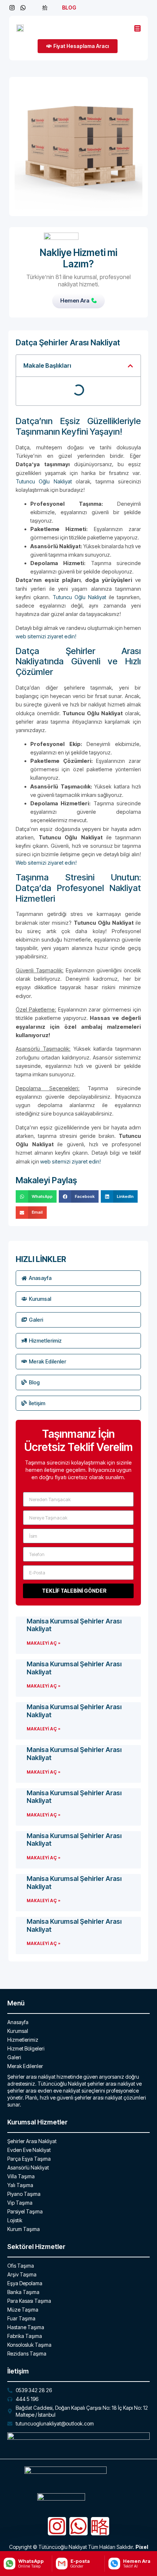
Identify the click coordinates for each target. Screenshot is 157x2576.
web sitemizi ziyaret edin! (46, 636)
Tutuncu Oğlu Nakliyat (44, 481)
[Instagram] (57, 2526)
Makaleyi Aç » (43, 1643)
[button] (130, 366)
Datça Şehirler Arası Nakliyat (68, 342)
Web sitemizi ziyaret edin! (46, 863)
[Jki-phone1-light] (100, 2526)
